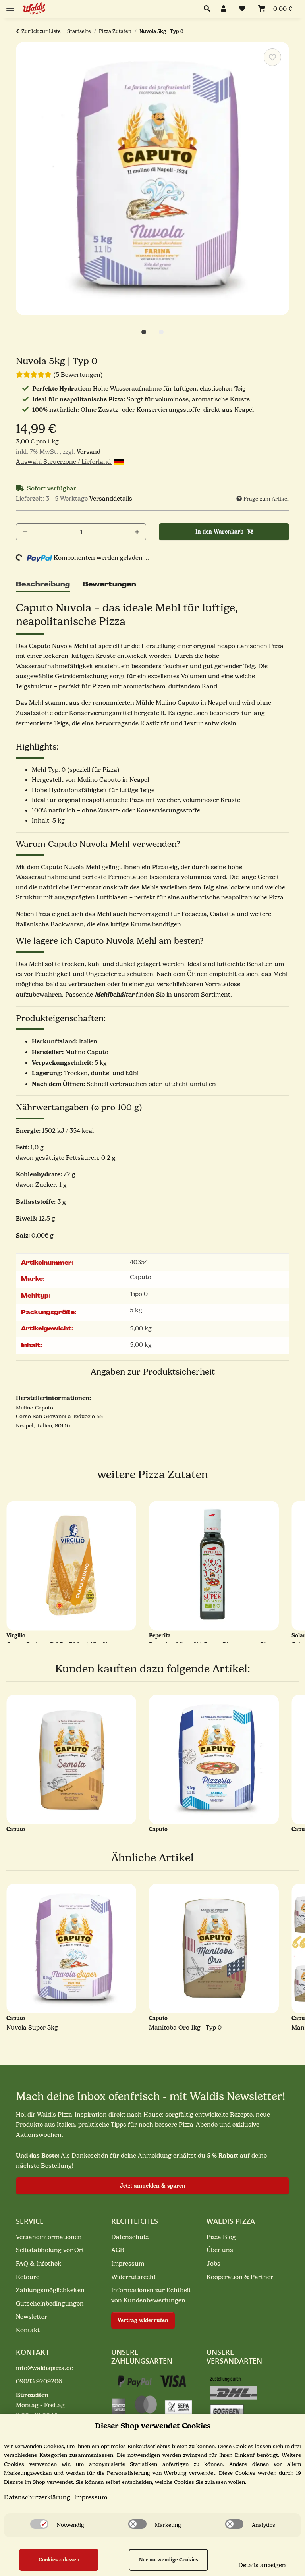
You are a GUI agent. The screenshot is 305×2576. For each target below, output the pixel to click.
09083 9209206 (39, 2381)
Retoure (28, 2277)
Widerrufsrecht (134, 2277)
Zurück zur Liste (41, 31)
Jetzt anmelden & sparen (153, 2186)
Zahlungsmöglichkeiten (50, 2290)
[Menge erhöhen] (137, 532)
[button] (209, 9)
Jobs (213, 2264)
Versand (89, 452)
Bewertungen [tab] (109, 584)
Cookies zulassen (59, 2560)
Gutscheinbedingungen (50, 2304)
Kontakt (28, 2330)
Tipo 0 (139, 1294)
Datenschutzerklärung (37, 2497)
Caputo (141, 1277)
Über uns (220, 2250)
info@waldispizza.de (44, 2368)
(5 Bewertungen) (78, 375)
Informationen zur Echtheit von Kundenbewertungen (151, 2295)
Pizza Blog (221, 2237)
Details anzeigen (262, 2565)
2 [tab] (161, 332)
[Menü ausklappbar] (10, 5)
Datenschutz (130, 2237)
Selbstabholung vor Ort (50, 2250)
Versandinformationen (49, 2237)
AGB (118, 2250)
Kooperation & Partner (240, 2277)
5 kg (136, 1310)
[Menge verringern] (25, 532)
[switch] (39, 2524)
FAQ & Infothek (39, 2264)
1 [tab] (144, 332)
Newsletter (32, 2317)
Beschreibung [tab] (43, 584)
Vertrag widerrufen (143, 2321)
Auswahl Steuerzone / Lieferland (64, 462)
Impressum (128, 2264)
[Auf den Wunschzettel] (272, 57)
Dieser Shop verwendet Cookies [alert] (153, 2426)
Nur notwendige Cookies (169, 2560)
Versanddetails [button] (111, 499)
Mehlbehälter (114, 994)
